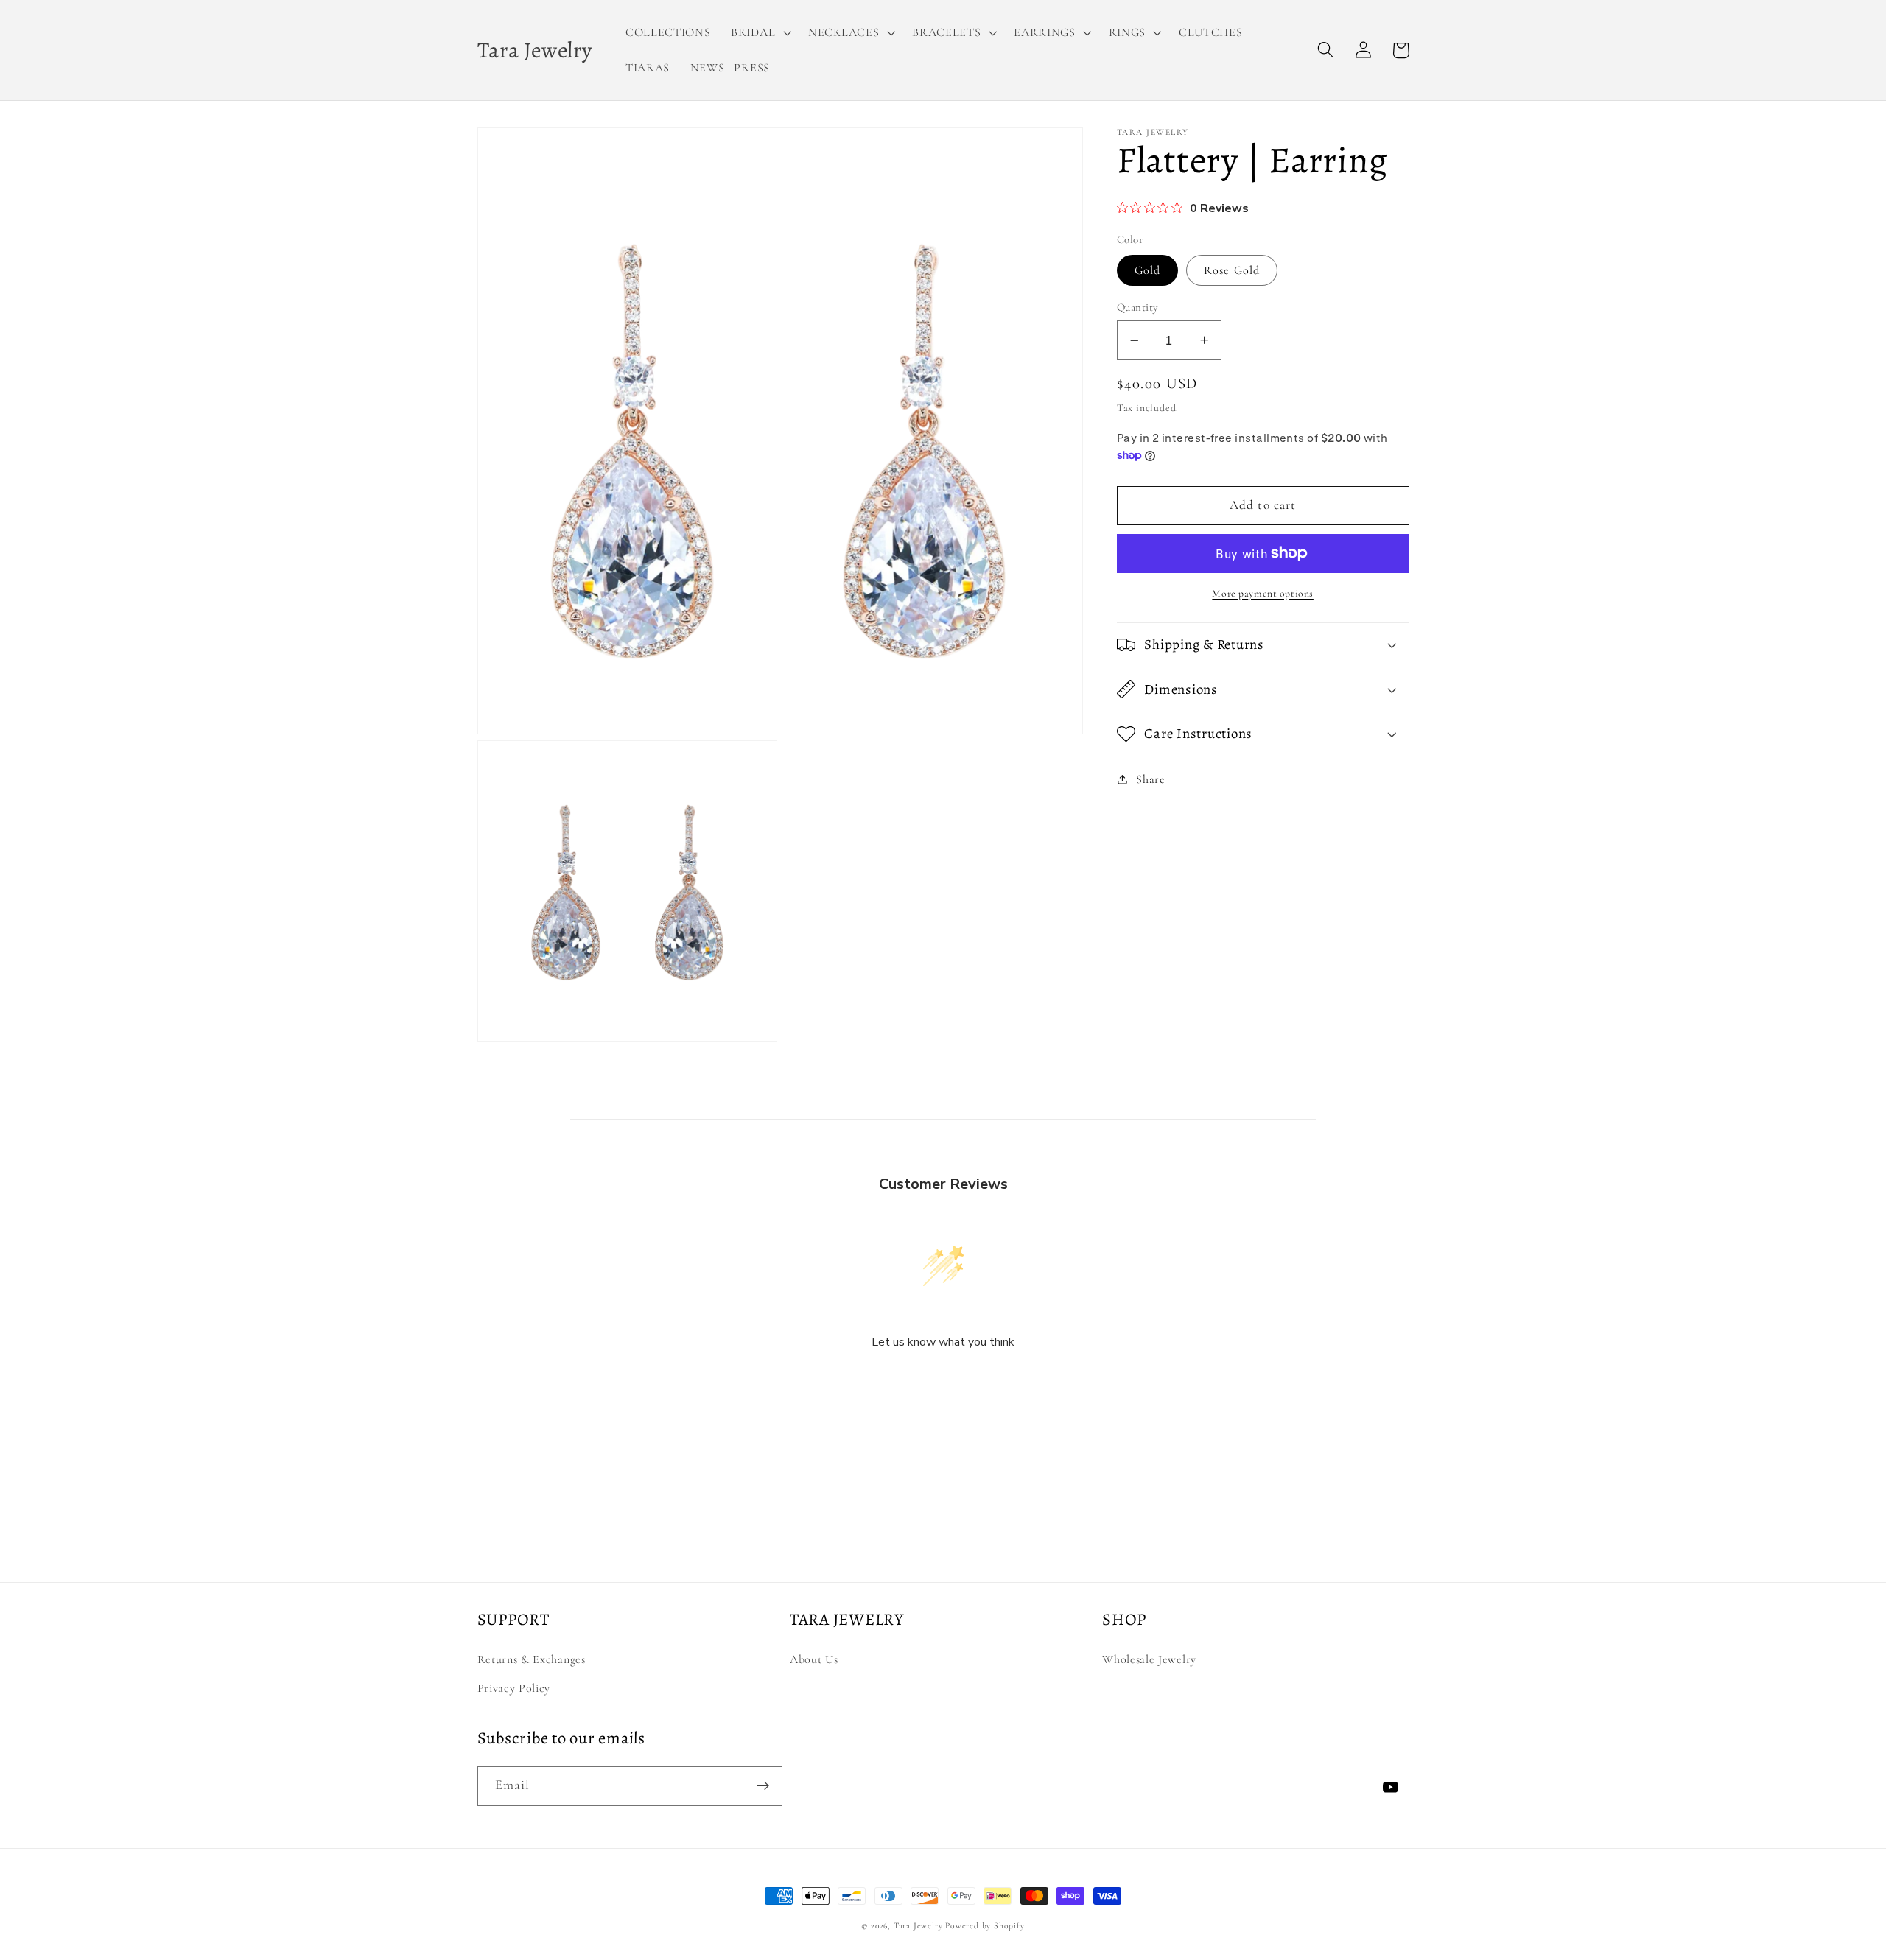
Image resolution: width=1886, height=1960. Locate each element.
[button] (759, 32)
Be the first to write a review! (943, 1381)
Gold (1148, 270)
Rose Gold (1232, 270)
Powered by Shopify (985, 1925)
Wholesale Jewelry (1149, 1659)
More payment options (1263, 593)
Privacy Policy (514, 1688)
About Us (814, 1659)
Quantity (1138, 307)
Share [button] (1150, 779)
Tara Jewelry (918, 1925)
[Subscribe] (763, 1786)
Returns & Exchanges (532, 1659)
